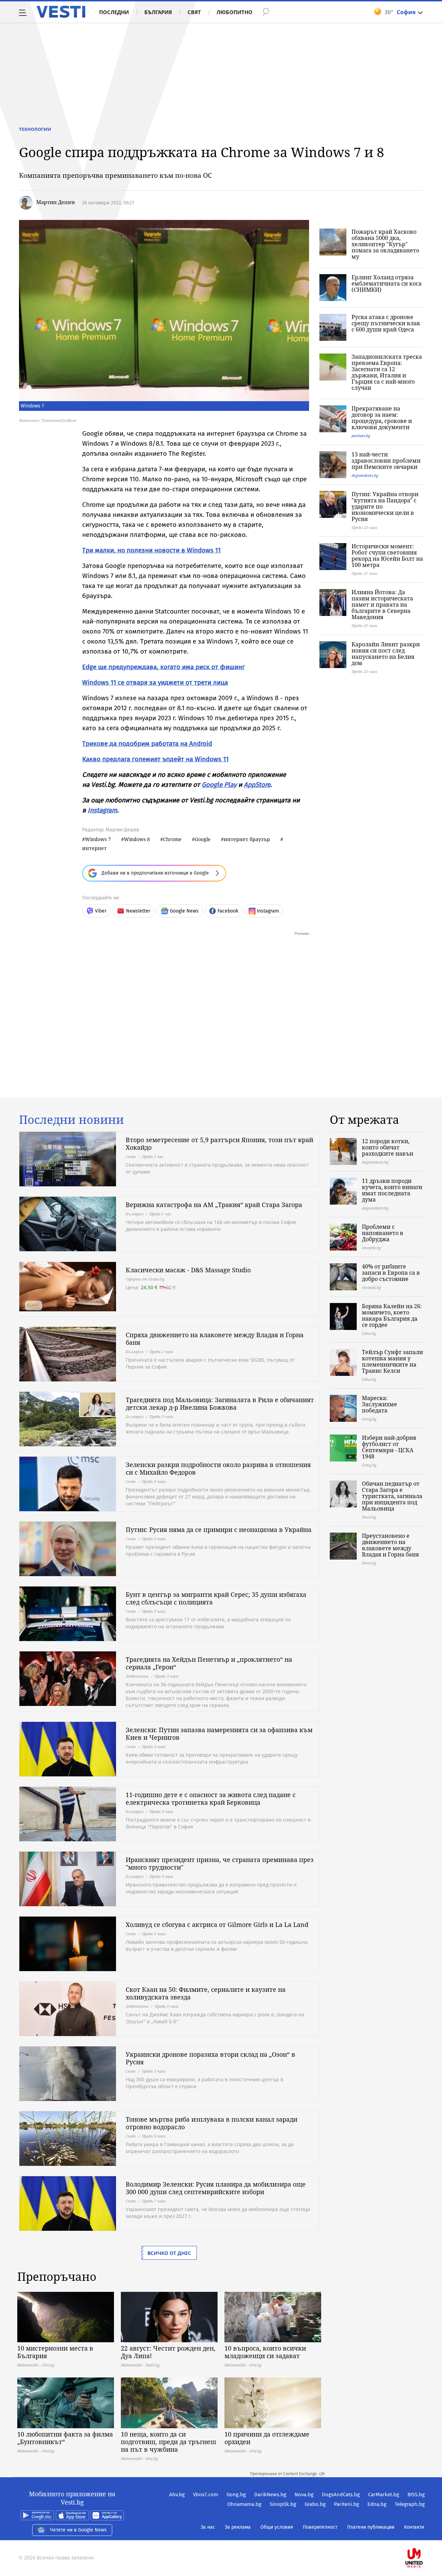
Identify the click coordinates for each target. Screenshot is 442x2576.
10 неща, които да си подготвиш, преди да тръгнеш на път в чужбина (169, 2442)
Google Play (219, 785)
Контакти (414, 2527)
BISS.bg (416, 2495)
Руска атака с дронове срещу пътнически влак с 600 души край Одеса (386, 323)
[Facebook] (424, 2536)
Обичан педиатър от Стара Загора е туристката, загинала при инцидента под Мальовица (392, 1496)
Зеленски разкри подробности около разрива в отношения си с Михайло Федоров (218, 1468)
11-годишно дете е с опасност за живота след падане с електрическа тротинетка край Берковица (211, 1798)
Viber (101, 911)
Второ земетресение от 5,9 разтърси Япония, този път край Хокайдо (219, 1144)
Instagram (102, 810)
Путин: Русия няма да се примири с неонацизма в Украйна (219, 1530)
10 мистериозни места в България (55, 2352)
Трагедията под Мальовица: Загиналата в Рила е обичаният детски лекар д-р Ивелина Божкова (220, 1403)
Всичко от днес (169, 2253)
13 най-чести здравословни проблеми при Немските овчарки (386, 461)
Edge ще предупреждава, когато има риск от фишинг (164, 667)
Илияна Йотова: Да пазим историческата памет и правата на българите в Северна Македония (382, 605)
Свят (194, 12)
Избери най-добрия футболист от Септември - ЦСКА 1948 (389, 1447)
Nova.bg (304, 2495)
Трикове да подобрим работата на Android (147, 744)
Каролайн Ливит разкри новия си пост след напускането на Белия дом (386, 654)
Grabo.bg (315, 2504)
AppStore (257, 785)
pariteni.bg (361, 436)
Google (203, 839)
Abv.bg (177, 2495)
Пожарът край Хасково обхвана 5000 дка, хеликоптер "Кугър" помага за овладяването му (385, 244)
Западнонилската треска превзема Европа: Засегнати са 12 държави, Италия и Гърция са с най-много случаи (387, 372)
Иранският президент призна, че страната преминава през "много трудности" (220, 1863)
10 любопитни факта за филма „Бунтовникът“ (65, 2438)
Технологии (35, 129)
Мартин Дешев (56, 202)
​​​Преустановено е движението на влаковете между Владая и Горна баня (390, 1545)
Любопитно (234, 12)
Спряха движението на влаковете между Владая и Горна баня (215, 1339)
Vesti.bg (61, 12)
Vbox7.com (206, 2495)
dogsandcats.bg (365, 475)
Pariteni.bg (347, 2504)
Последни (114, 12)
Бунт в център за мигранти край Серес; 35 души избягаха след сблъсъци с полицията (216, 1598)
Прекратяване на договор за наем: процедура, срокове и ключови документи (382, 418)
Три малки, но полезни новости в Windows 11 (151, 550)
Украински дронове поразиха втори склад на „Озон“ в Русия (210, 2058)
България (158, 12)
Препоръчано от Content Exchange (284, 2474)
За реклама (238, 2527)
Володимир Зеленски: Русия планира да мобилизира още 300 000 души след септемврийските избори (216, 2188)
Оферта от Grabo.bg (145, 1279)
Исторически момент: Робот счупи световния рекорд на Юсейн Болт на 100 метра (387, 556)
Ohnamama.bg (244, 2504)
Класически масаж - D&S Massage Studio (188, 1270)
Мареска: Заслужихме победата (379, 1404)
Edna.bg (377, 2504)
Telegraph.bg (410, 2504)
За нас (208, 2527)
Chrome (172, 839)
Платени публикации (371, 2527)
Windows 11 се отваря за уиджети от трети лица (155, 682)
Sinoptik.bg (283, 2504)
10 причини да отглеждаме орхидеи (267, 2438)
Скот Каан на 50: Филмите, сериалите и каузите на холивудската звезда (206, 1993)
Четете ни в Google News (78, 2530)
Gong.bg (236, 2495)
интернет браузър (247, 839)
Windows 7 (98, 839)
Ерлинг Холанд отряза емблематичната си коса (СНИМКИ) (387, 283)
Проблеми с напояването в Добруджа (383, 1233)
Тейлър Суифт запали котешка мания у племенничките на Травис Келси (392, 1361)
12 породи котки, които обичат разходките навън (388, 1147)
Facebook (228, 911)
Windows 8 (137, 839)
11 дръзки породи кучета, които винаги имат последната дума (392, 1190)
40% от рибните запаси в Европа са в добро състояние (391, 1273)
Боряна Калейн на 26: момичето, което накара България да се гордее (392, 1315)
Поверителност (320, 2527)
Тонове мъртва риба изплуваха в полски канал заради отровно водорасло (212, 2123)
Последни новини (71, 1120)
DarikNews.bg (270, 2495)
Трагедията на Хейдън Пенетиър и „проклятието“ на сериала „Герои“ (209, 1663)
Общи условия (277, 2527)
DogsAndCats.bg (341, 2495)
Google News (184, 911)
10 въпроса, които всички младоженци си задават (265, 2352)
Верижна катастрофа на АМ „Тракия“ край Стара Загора (214, 1205)
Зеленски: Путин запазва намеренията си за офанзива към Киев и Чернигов (219, 1734)
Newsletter (138, 911)
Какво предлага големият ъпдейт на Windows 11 (155, 759)
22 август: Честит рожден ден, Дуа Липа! (168, 2352)
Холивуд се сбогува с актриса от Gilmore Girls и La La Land (217, 1924)
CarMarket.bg (384, 2495)
